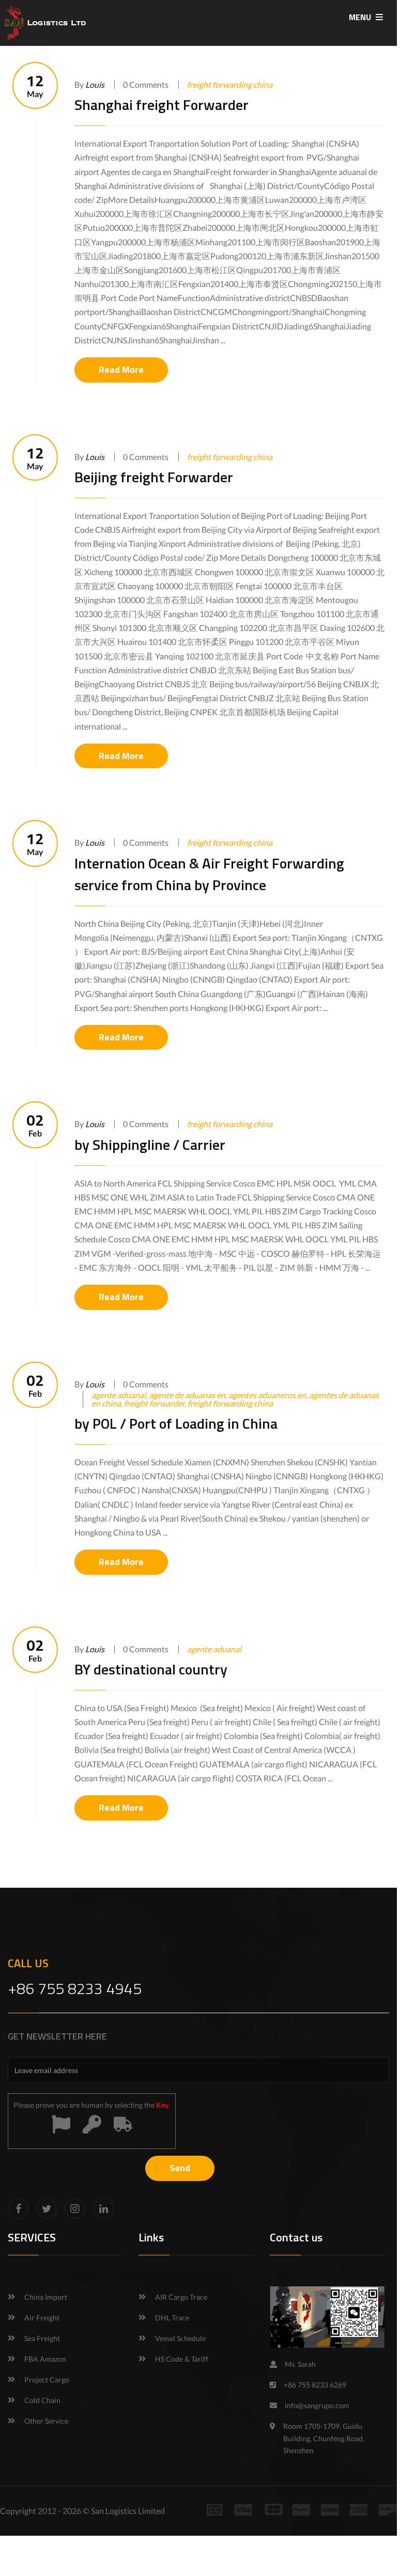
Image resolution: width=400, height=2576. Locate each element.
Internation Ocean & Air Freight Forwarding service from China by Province (209, 874)
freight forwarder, (156, 1403)
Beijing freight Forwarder (154, 477)
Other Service (46, 2421)
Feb (35, 1125)
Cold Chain (42, 2400)
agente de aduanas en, (189, 1395)
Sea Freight (42, 2338)
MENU (361, 17)
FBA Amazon (45, 2359)
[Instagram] (75, 2208)
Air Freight (42, 2318)
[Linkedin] (103, 2208)
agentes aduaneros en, (269, 1395)
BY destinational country (151, 1669)
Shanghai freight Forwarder (161, 105)
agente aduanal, (120, 1395)
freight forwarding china (230, 84)
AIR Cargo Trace (181, 2297)
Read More (121, 369)
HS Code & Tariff (182, 2359)
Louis (95, 84)
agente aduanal (214, 1649)
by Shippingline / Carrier (150, 1144)
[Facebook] (18, 2208)
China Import (46, 2297)
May (35, 85)
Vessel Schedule (180, 2338)
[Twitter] (47, 2208)
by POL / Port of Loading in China (176, 1423)
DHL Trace (172, 2318)
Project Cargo (47, 2380)
